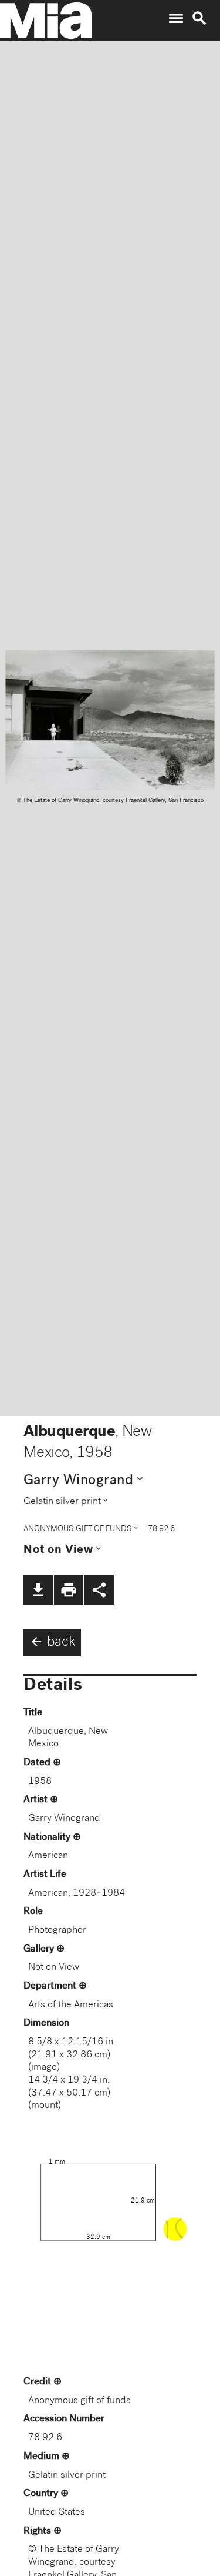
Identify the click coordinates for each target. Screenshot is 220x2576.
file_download (38, 1590)
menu (176, 18)
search (199, 18)
